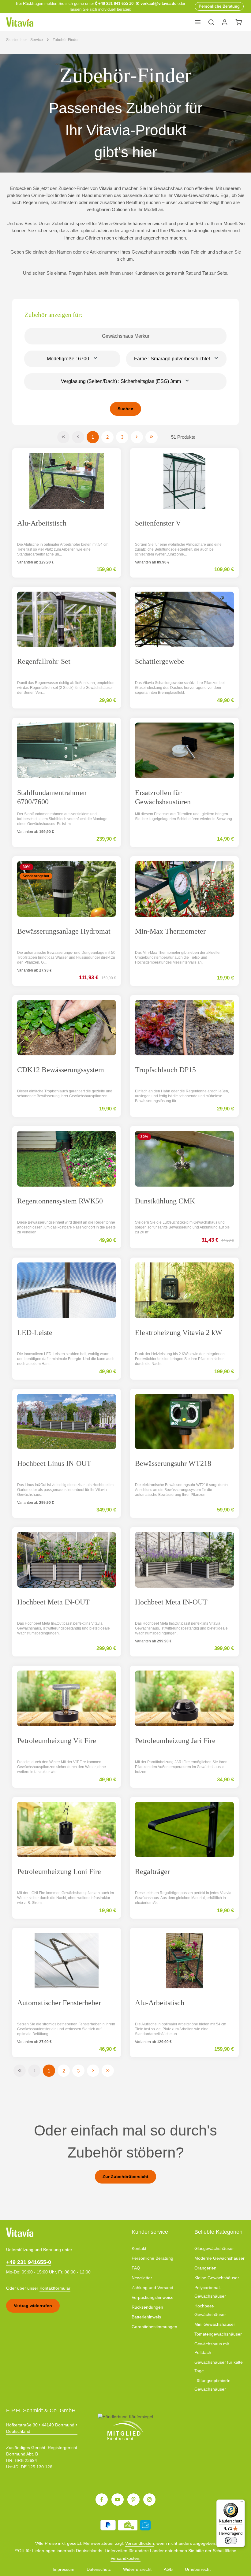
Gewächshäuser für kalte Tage (219, 2366)
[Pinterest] (133, 2500)
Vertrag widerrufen (33, 2306)
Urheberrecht (198, 2569)
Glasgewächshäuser (214, 2248)
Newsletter (142, 2278)
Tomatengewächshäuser (218, 2334)
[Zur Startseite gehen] (20, 22)
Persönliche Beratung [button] (219, 6)
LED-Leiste (35, 1333)
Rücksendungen (147, 2307)
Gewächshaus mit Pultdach (212, 2348)
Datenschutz (99, 2569)
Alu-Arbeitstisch (42, 523)
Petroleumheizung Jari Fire (175, 1741)
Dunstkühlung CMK (165, 1201)
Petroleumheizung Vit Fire (57, 1741)
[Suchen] (211, 22)
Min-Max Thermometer (170, 931)
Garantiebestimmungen (154, 2327)
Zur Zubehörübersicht (125, 2176)
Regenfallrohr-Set (44, 661)
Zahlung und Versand (152, 2288)
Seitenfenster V (158, 523)
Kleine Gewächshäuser (217, 2278)
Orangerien (205, 2268)
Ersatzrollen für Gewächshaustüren (163, 797)
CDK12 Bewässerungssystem (61, 1070)
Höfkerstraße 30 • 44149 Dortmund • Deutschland (42, 2428)
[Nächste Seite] (137, 437)
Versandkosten (140, 2543)
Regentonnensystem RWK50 (60, 1201)
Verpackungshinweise (153, 2297)
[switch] (231, 2541)
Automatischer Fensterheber (59, 2003)
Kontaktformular (55, 2288)
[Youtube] (118, 2500)
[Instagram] (149, 2500)
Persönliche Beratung (152, 2258)
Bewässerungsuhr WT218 (173, 1463)
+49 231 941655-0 (29, 2262)
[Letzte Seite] (152, 437)
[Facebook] (102, 2500)
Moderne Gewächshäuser (219, 2258)
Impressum (64, 2569)
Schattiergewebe (160, 661)
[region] (125, 113)
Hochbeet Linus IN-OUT (54, 1463)
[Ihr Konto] (225, 22)
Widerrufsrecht (137, 2569)
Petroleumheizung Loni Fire (59, 1872)
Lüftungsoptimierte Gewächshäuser (212, 2385)
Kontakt (139, 2248)
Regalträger (152, 1872)
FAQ (136, 2268)
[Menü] (198, 22)
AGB (168, 2569)
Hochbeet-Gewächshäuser (210, 2310)
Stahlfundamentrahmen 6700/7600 (52, 797)
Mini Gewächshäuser (215, 2324)
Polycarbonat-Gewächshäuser (210, 2292)
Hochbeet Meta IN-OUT (53, 1602)
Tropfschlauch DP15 (165, 1070)
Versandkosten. (125, 2558)
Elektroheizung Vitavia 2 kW (179, 1333)
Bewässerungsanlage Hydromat (64, 931)
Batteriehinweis (146, 2317)
